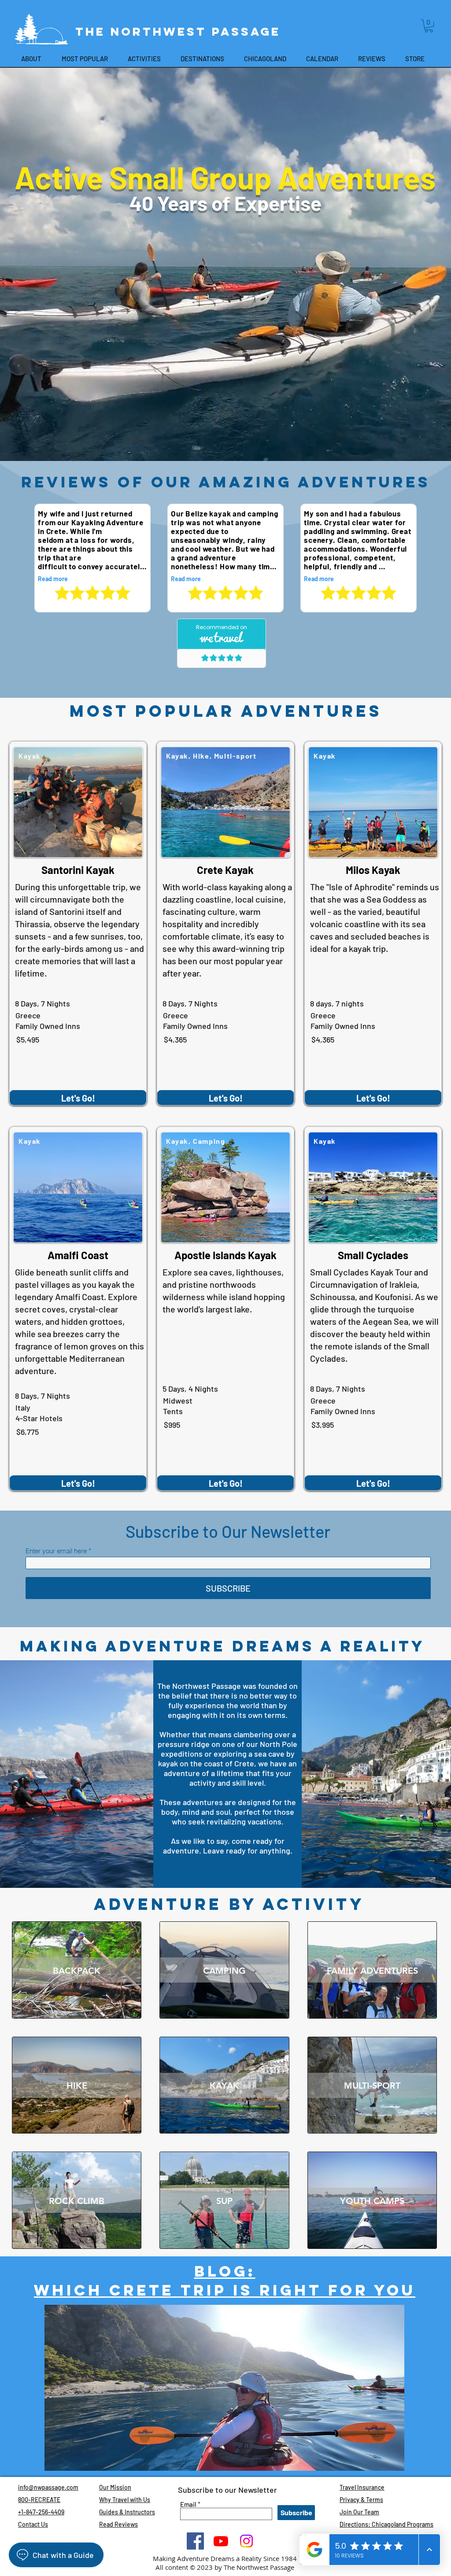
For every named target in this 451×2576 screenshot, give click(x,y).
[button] (429, 26)
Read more (53, 579)
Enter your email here (56, 1551)
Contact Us (33, 2524)
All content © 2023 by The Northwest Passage (225, 2567)
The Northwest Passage (181, 31)
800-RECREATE (39, 2500)
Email (188, 2504)
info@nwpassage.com (48, 2487)
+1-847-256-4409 (41, 2512)
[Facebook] (195, 2541)
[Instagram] (246, 2541)
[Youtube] (221, 2541)
